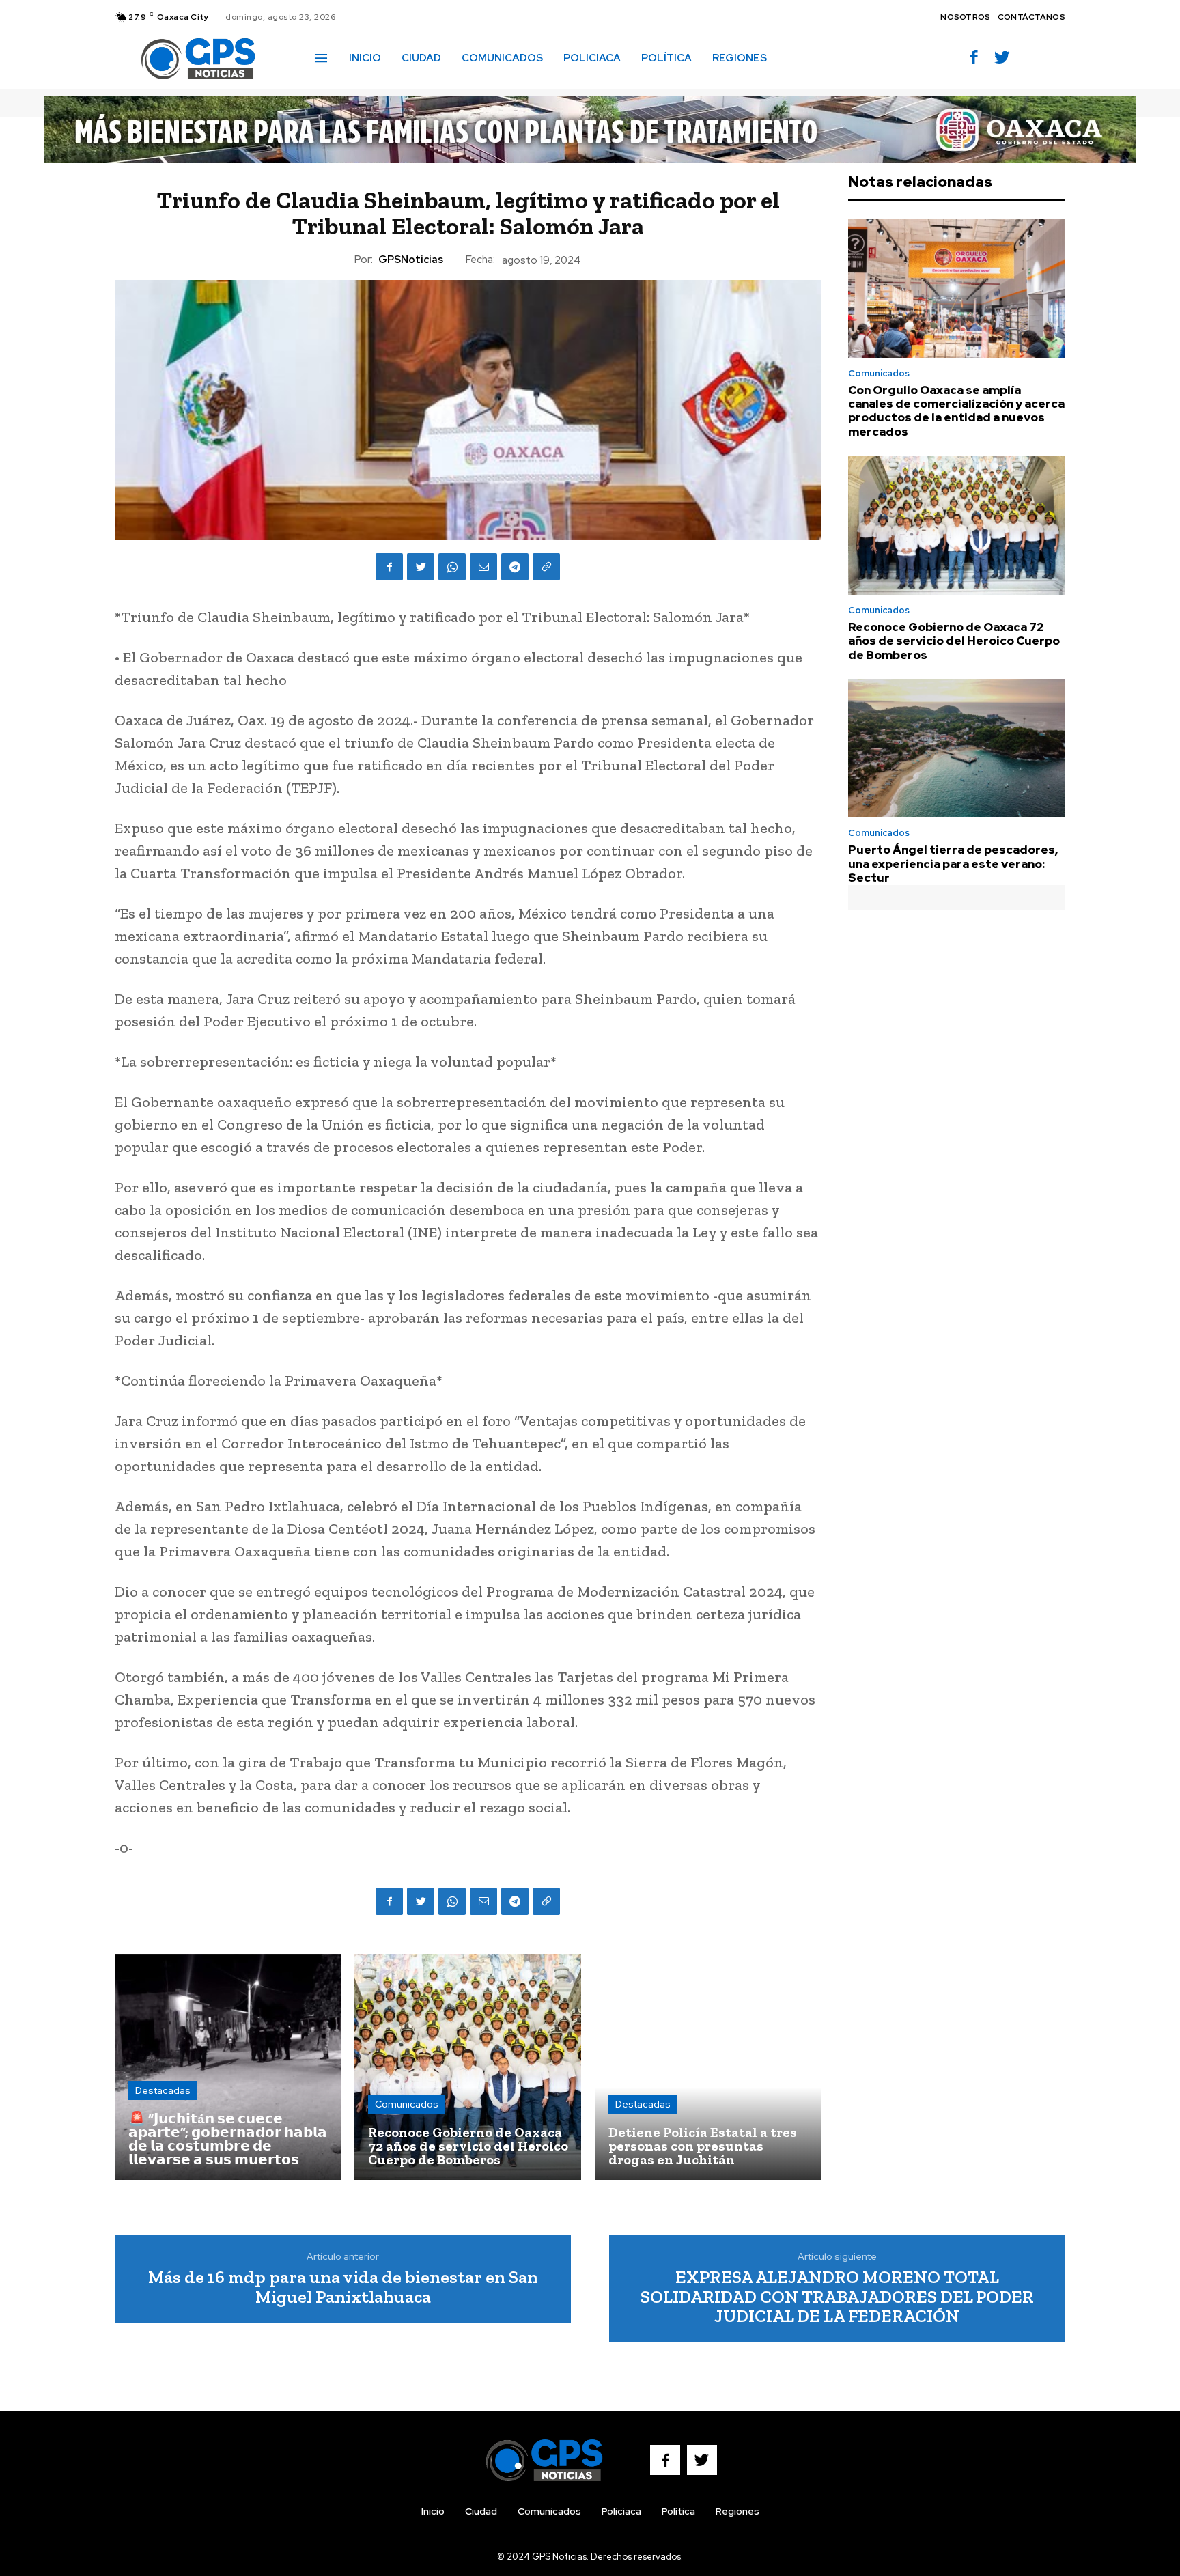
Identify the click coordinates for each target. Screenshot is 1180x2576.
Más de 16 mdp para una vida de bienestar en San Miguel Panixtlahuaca (343, 2287)
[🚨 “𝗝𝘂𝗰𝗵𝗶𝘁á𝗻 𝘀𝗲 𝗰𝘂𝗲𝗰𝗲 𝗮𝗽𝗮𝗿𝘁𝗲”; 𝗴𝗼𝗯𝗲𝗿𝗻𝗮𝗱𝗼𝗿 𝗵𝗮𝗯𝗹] (228, 2067)
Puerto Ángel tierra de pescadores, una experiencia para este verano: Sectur (953, 864)
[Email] (483, 567)
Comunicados (407, 2104)
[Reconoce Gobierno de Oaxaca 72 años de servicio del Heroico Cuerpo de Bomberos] (467, 2067)
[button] (797, 57)
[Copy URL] (546, 567)
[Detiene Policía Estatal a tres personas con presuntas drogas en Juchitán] (708, 2067)
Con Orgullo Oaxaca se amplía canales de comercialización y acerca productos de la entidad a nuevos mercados (956, 411)
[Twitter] (1002, 58)
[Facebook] (974, 58)
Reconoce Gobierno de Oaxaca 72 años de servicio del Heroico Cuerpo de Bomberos (954, 641)
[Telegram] (515, 567)
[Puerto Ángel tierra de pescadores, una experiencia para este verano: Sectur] (957, 748)
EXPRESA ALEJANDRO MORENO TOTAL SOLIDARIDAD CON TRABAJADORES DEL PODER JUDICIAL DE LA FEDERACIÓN (837, 2296)
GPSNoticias (411, 260)
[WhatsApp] (452, 567)
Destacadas (163, 2090)
